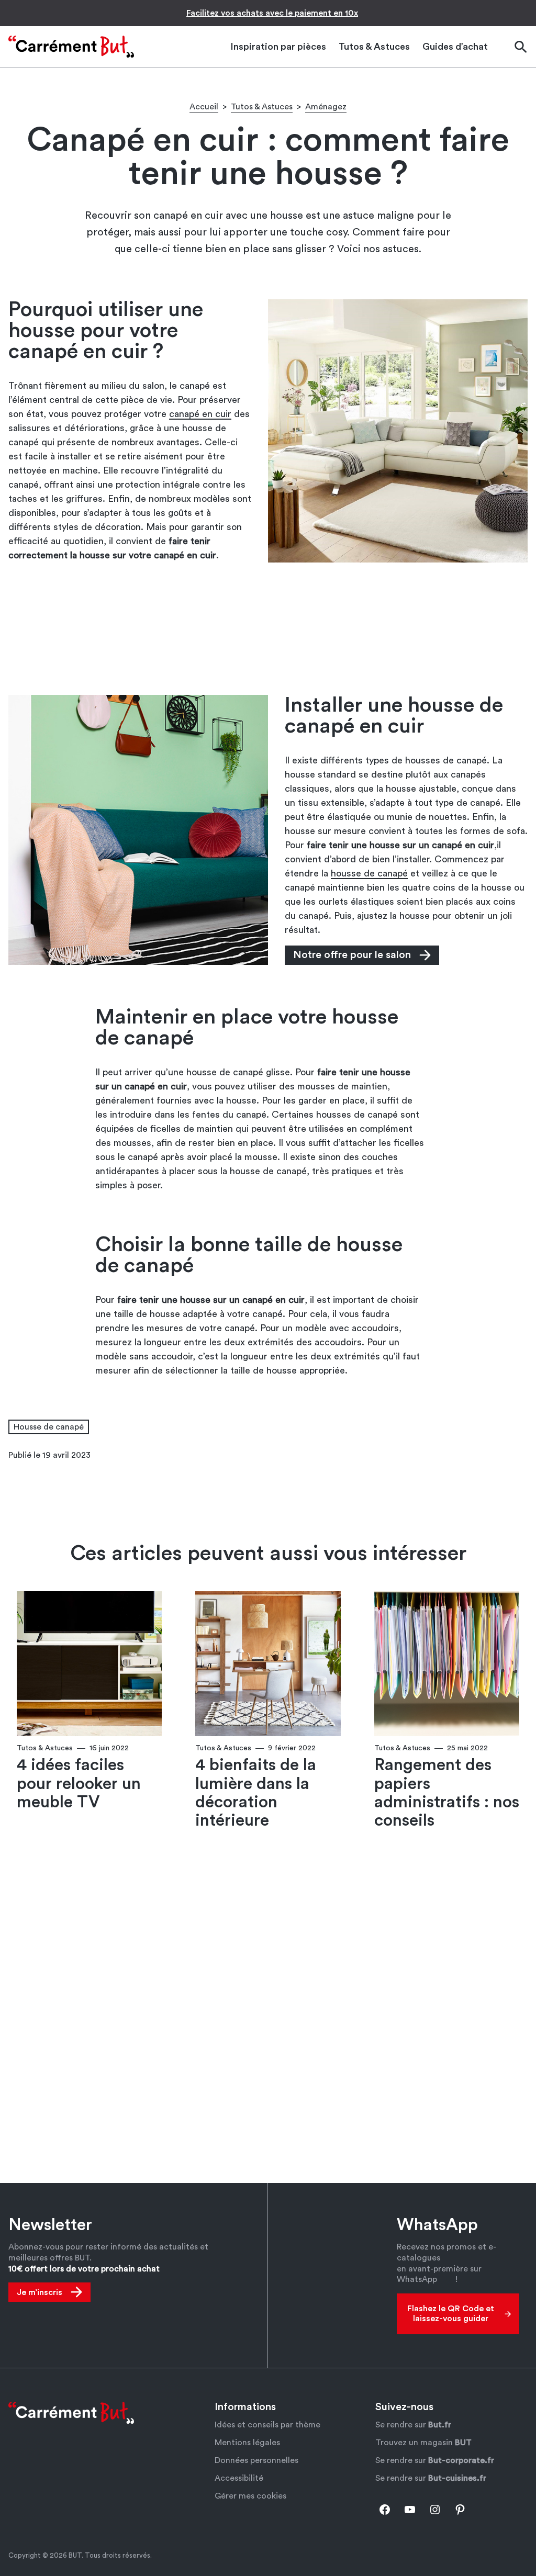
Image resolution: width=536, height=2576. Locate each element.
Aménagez (326, 107)
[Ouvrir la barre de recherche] (520, 47)
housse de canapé (369, 873)
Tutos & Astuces (262, 107)
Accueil (204, 107)
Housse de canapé (49, 1427)
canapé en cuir (200, 414)
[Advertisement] (268, 628)
